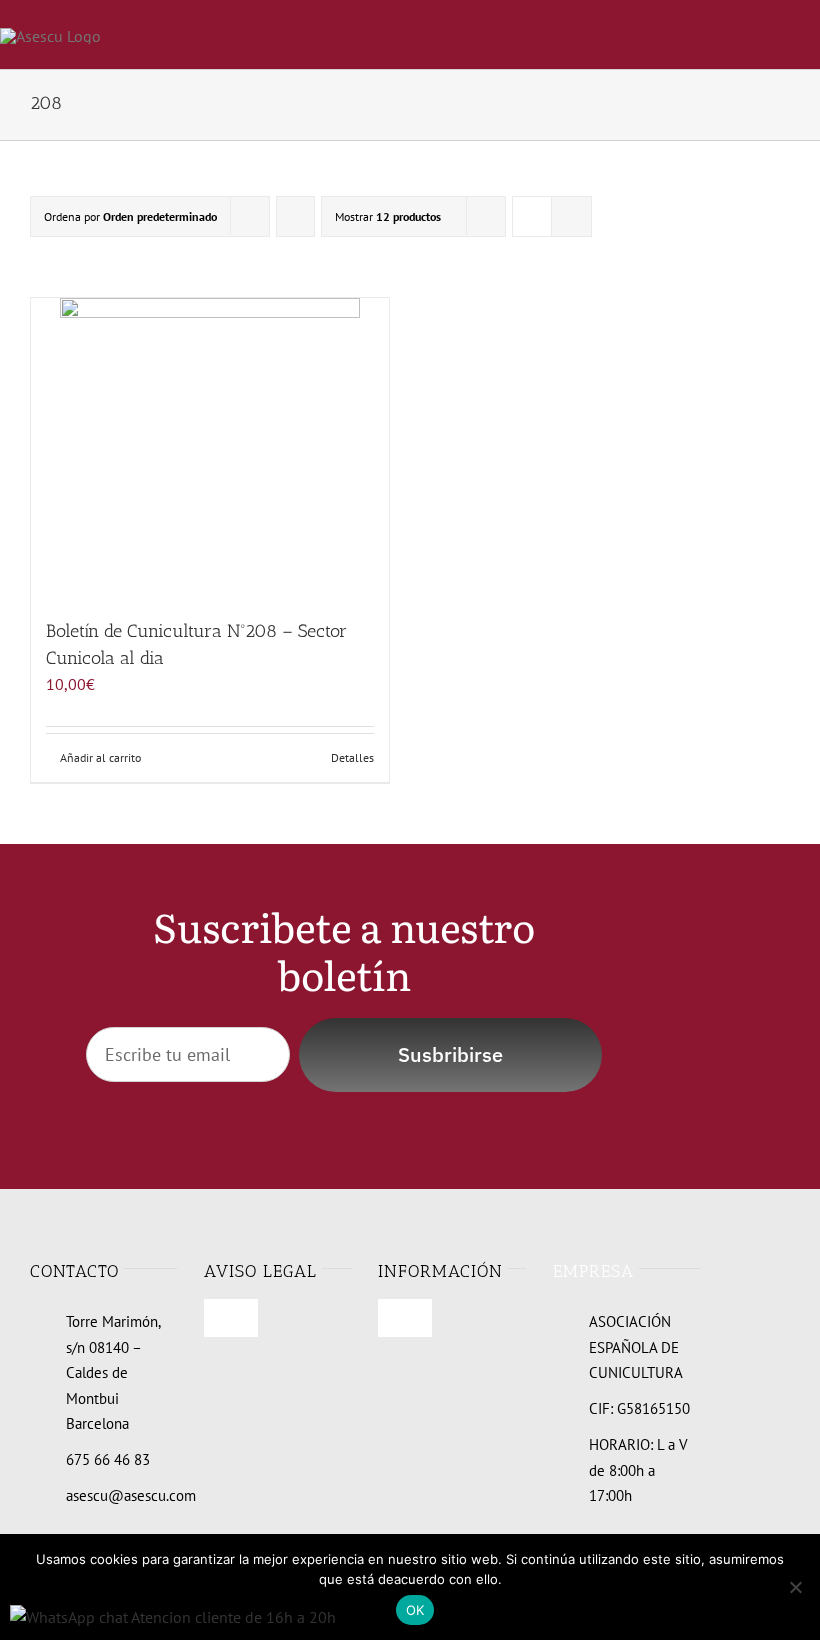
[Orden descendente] (295, 216)
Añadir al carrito (100, 757)
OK (415, 1610)
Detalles (352, 757)
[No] (795, 1587)
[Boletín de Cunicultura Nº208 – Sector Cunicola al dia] (210, 448)
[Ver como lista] (571, 216)
